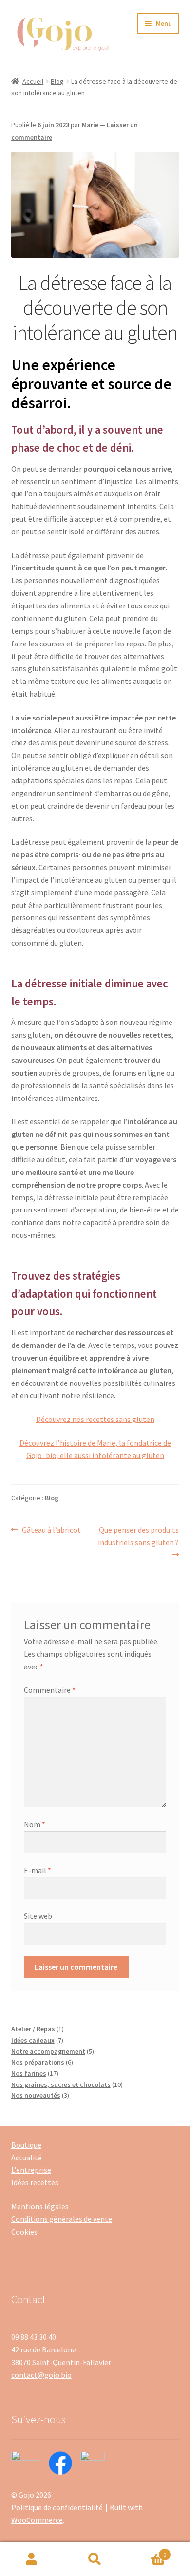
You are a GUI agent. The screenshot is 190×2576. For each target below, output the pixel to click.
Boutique (26, 2145)
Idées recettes (35, 2182)
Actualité (27, 2158)
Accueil (33, 81)
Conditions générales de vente (62, 2219)
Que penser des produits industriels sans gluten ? (138, 1536)
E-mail (38, 1870)
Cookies (24, 2232)
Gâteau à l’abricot (51, 1530)
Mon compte (32, 2559)
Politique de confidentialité (57, 2507)
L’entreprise (31, 2170)
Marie (90, 125)
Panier (146, 2551)
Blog (57, 81)
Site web (38, 1916)
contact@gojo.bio (41, 2375)
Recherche (95, 2559)
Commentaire (50, 1690)
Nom (35, 1824)
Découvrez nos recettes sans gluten (95, 1419)
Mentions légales (40, 2206)
